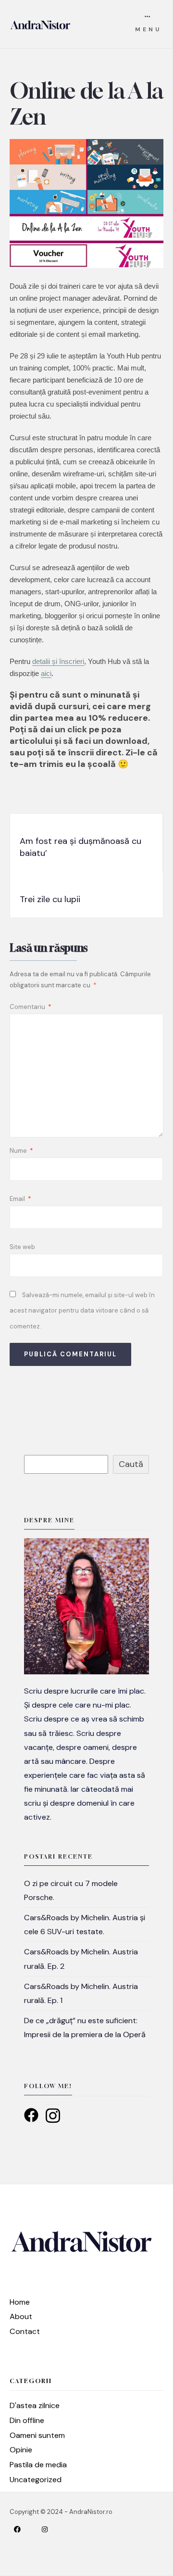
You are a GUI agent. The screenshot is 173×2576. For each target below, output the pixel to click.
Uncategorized (36, 2480)
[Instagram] (52, 2529)
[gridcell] (86, 1754)
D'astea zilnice (35, 2405)
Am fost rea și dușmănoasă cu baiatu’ (80, 847)
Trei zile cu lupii (50, 899)
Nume (21, 1151)
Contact (25, 2331)
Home (20, 2302)
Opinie (21, 2450)
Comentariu (31, 1007)
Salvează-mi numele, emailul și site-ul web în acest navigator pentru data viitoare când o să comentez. (82, 1311)
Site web (22, 1247)
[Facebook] (25, 2529)
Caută (131, 1464)
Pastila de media (38, 2465)
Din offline (27, 2420)
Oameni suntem (37, 2435)
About (21, 2316)
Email (20, 1199)
